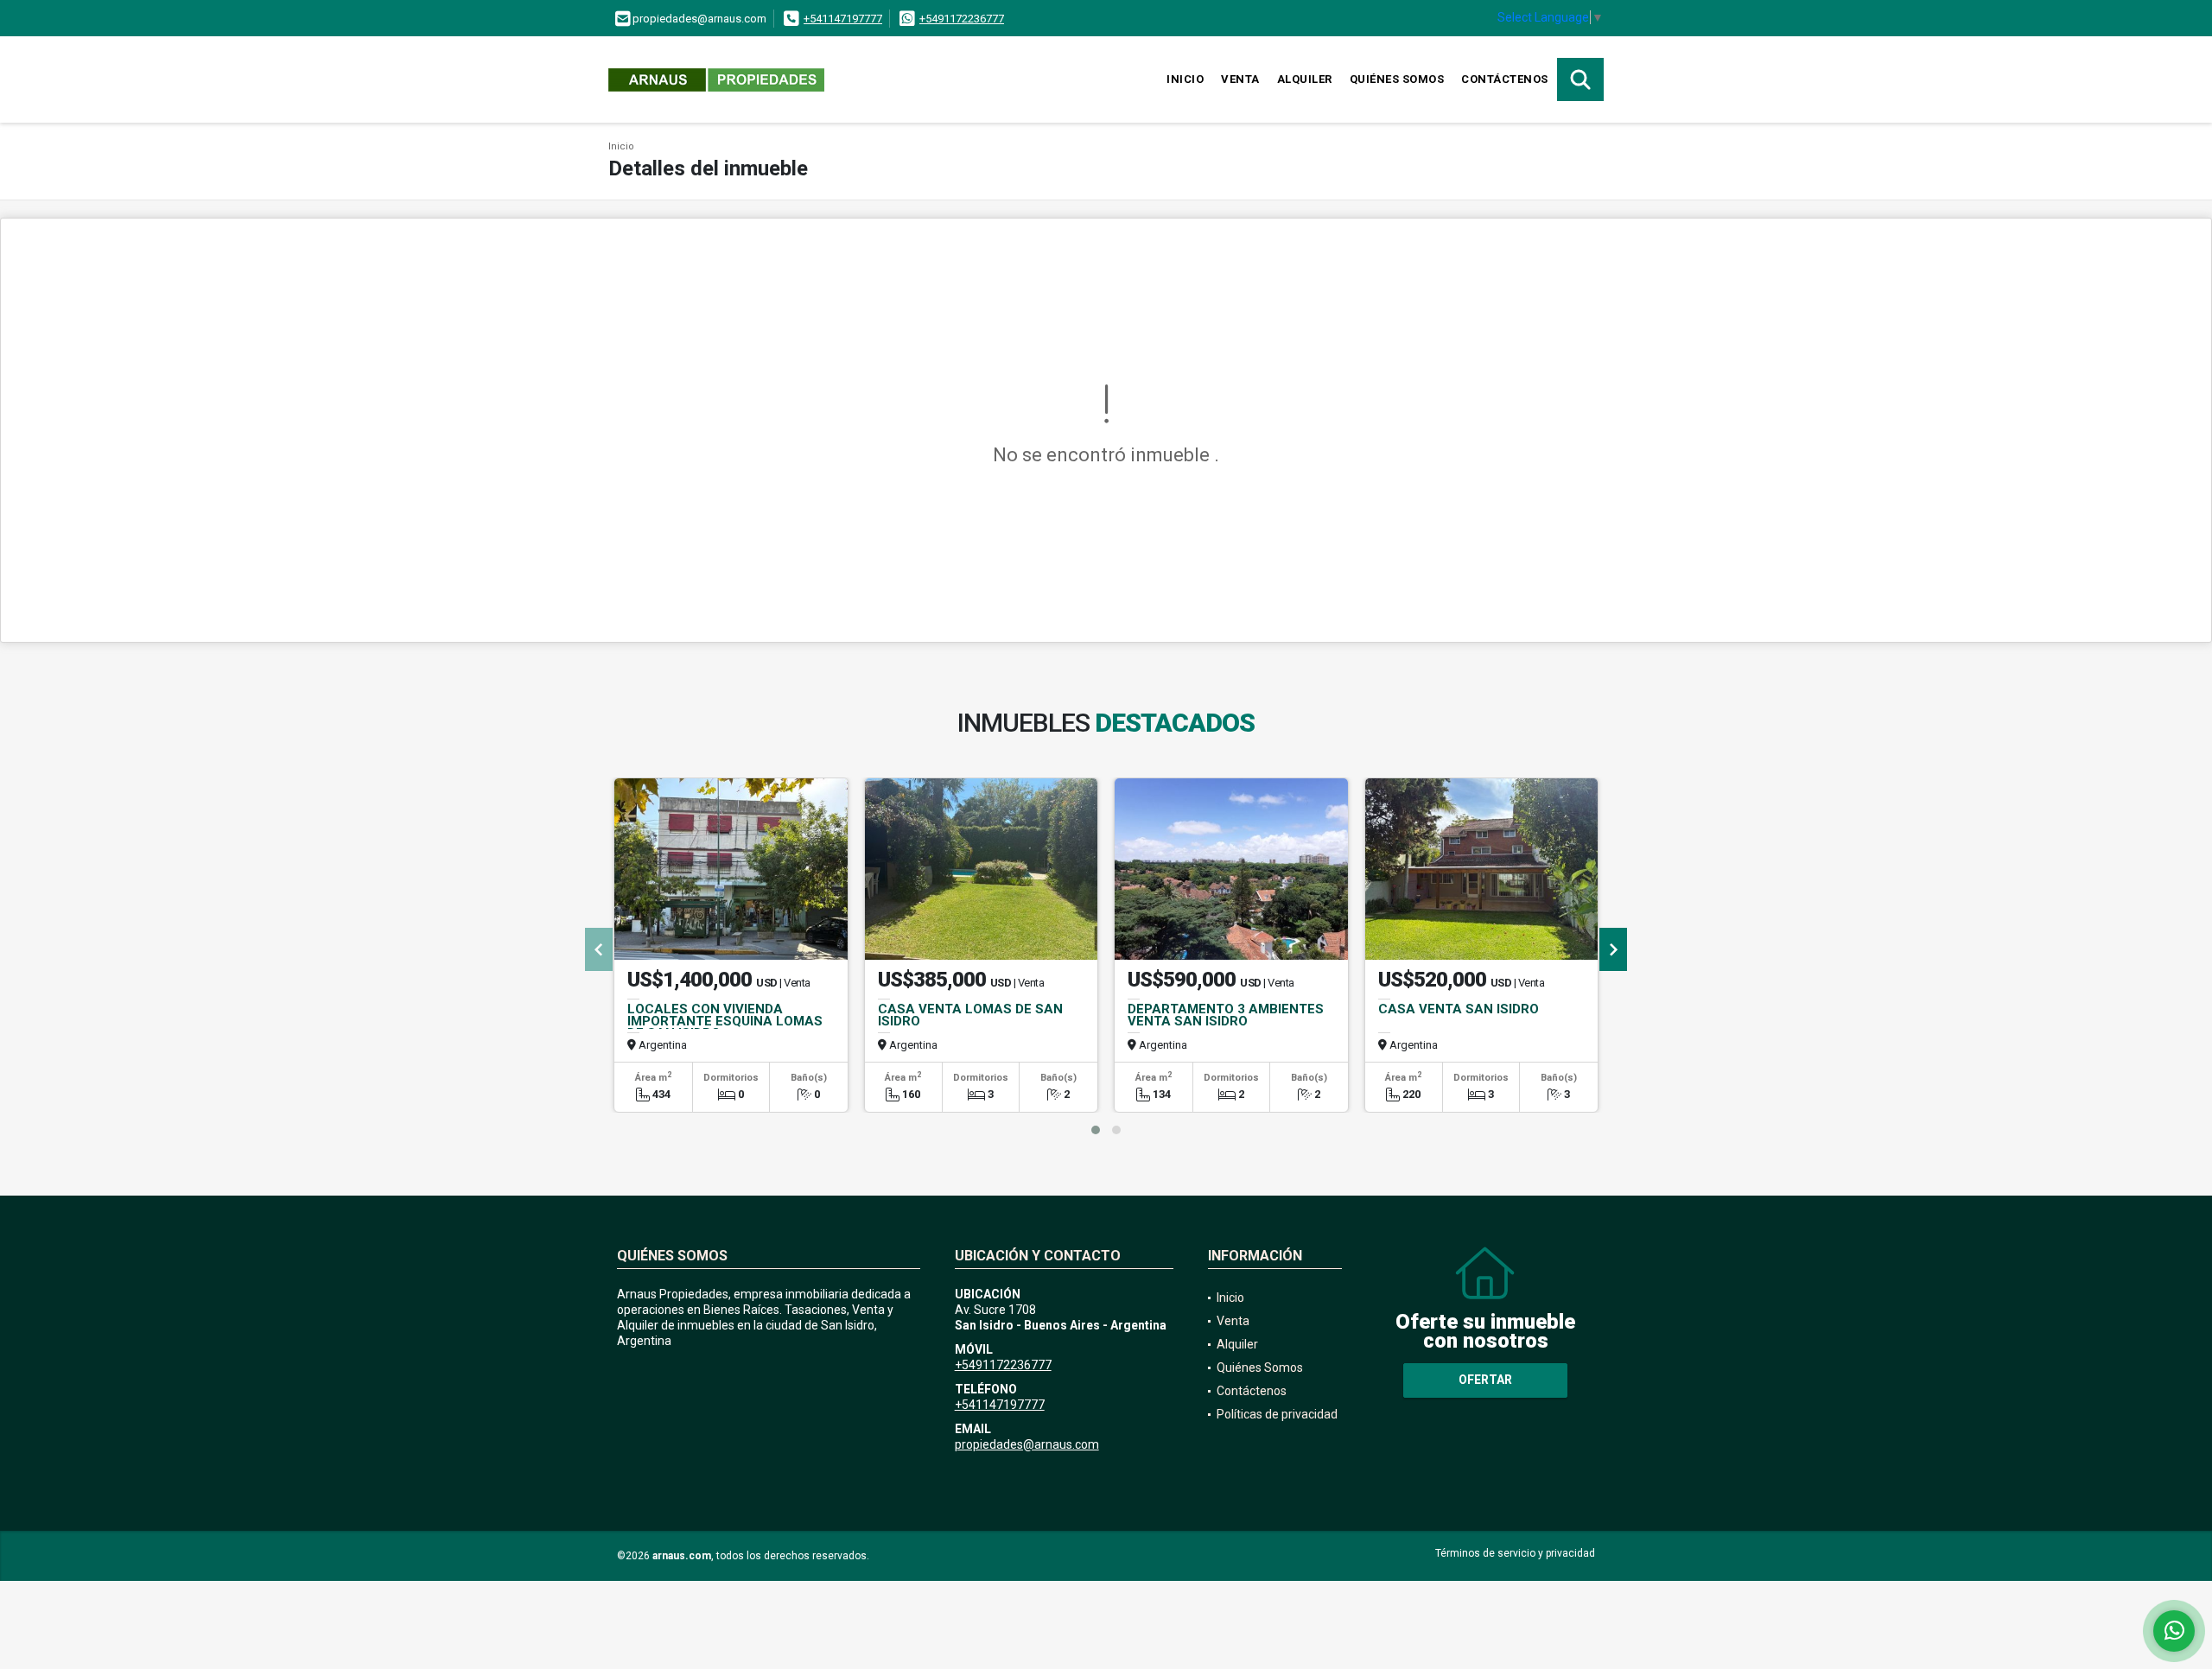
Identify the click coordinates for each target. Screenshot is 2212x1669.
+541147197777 (843, 19)
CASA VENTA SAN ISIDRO (1459, 1009)
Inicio (1185, 79)
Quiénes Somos (1397, 79)
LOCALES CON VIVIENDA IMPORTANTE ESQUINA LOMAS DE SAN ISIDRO (725, 1021)
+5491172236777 (962, 19)
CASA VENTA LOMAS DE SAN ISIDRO (970, 1015)
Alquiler (1305, 79)
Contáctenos (1505, 79)
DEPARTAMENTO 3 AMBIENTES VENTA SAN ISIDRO (1226, 1015)
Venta (1240, 79)
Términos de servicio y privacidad (1515, 1553)
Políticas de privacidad (1277, 1414)
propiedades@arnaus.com (1027, 1444)
